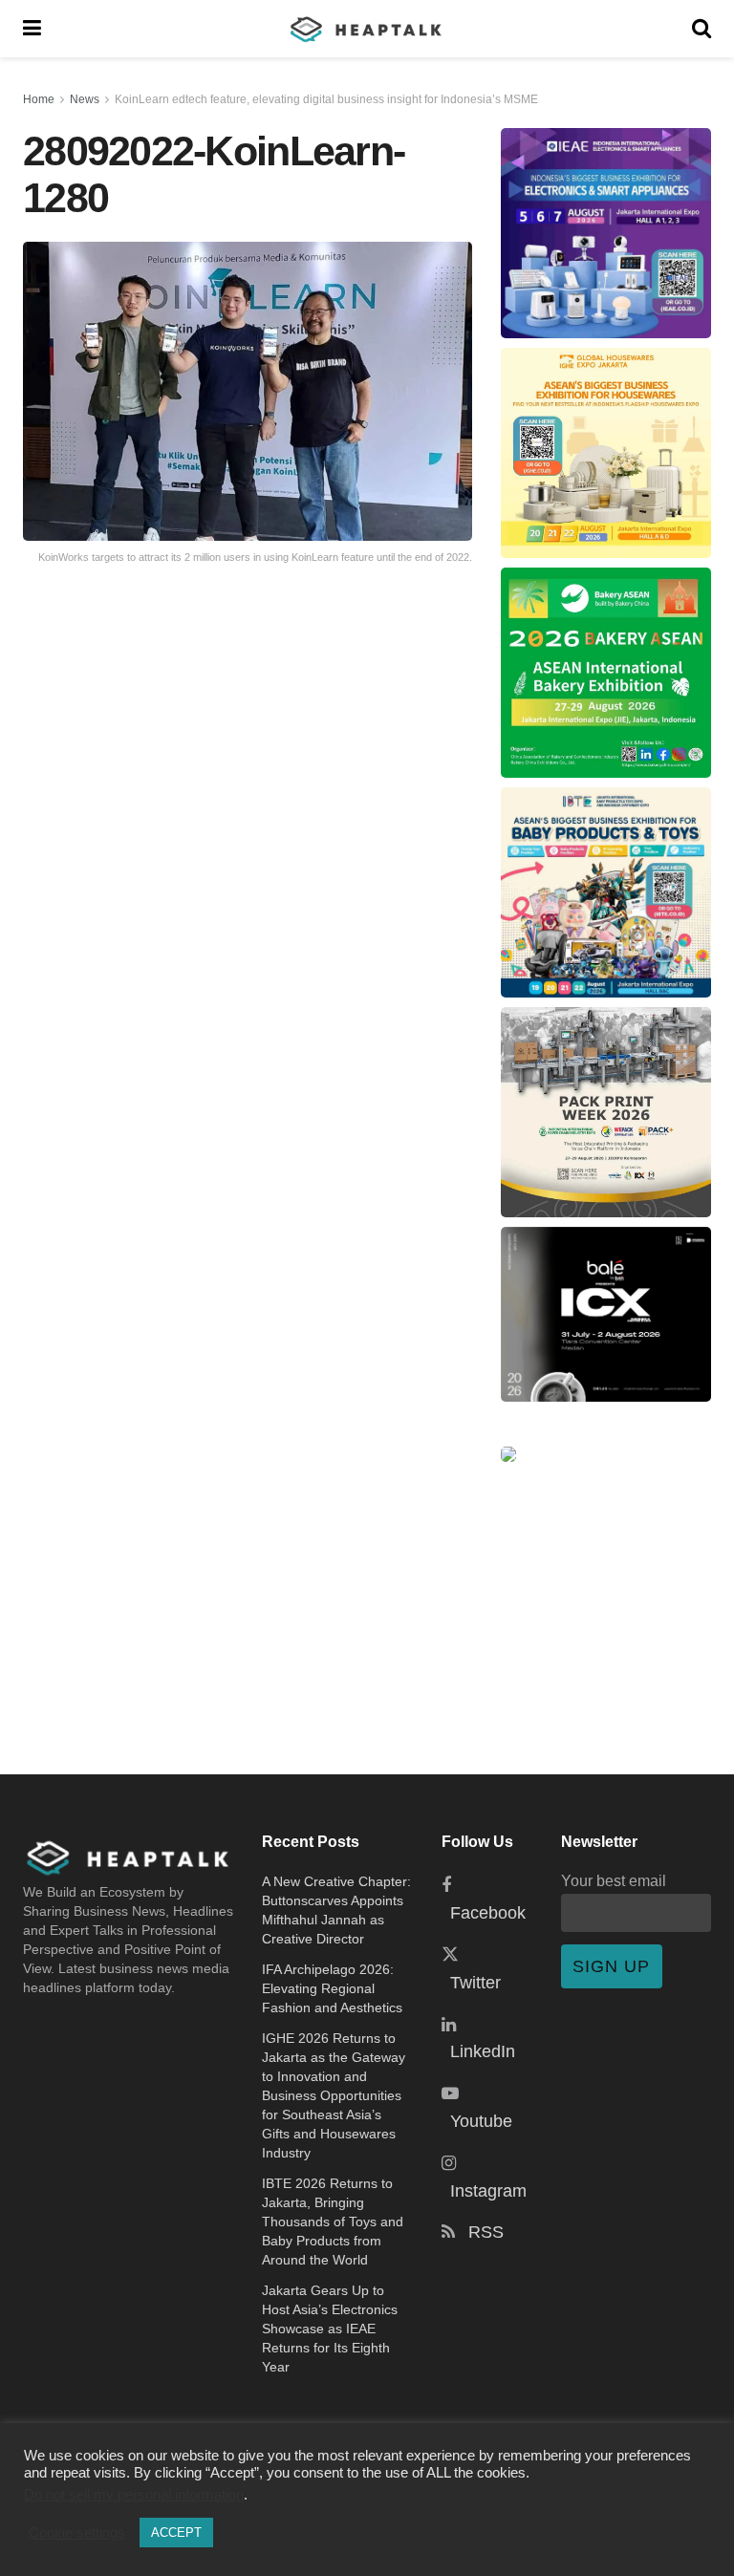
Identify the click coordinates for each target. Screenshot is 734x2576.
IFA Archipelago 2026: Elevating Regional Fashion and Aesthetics (332, 1988)
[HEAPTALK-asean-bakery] (606, 673)
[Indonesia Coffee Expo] (606, 1314)
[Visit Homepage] (367, 29)
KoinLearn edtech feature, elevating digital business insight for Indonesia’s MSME (326, 99)
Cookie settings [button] (77, 2533)
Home (39, 99)
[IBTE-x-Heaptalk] (606, 892)
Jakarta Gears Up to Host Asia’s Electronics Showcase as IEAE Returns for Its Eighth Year (330, 2329)
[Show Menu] (32, 29)
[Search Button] (702, 29)
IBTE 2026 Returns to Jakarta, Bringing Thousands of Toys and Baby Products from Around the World (333, 2222)
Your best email (614, 1880)
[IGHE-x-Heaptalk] (606, 453)
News (85, 99)
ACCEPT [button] (176, 2533)
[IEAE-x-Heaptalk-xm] (606, 233)
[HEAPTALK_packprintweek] (606, 1112)
